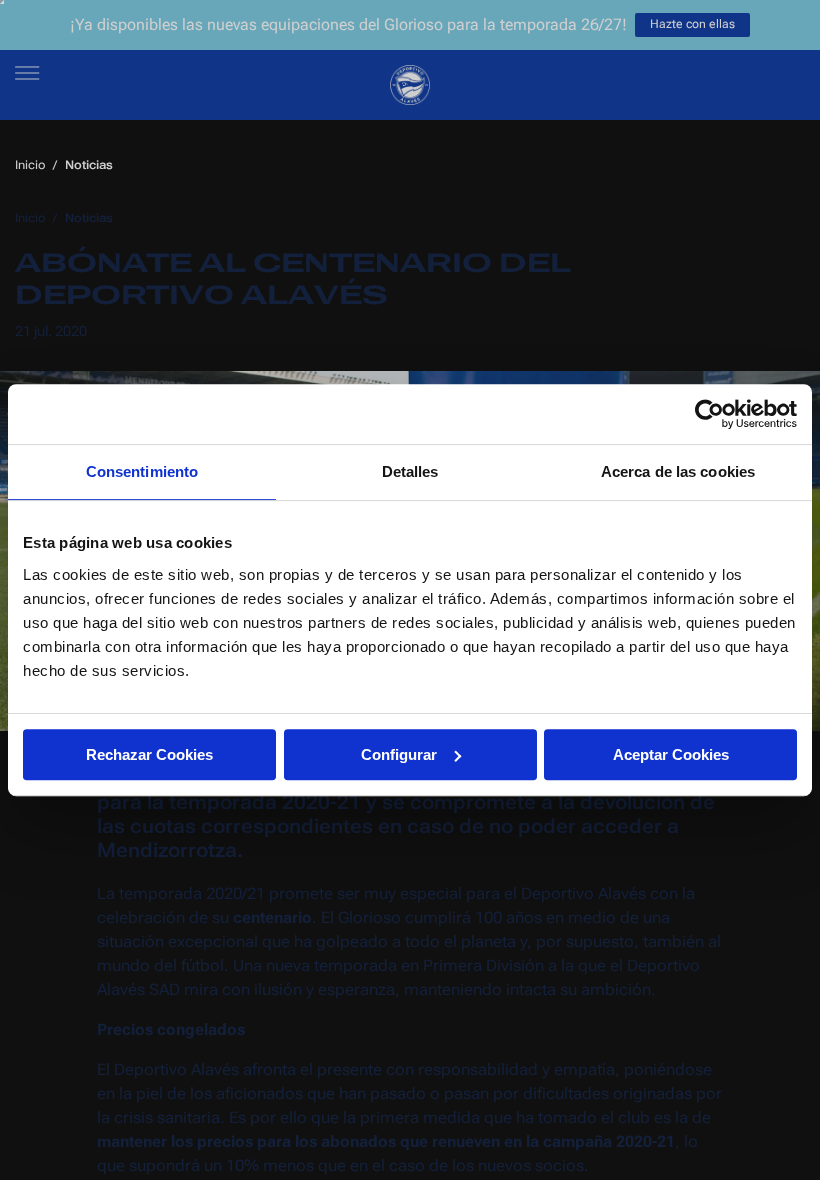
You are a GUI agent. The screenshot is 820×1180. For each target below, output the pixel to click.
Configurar (399, 754)
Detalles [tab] (410, 471)
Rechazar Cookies (149, 754)
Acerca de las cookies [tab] (678, 471)
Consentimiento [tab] (142, 471)
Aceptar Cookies (671, 754)
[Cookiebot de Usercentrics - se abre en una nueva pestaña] (709, 414)
